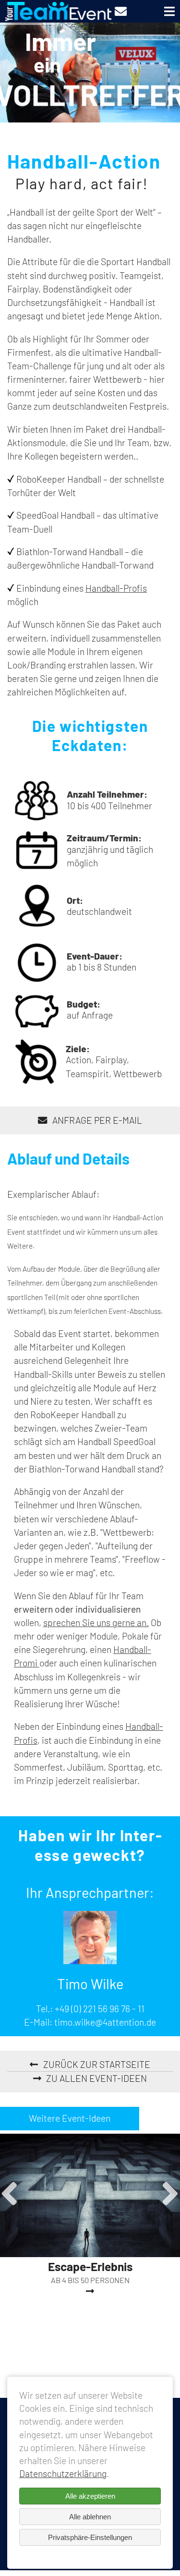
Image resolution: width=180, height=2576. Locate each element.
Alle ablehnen (90, 2517)
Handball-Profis (116, 588)
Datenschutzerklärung (63, 2473)
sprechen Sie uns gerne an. (96, 1622)
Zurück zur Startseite (96, 2064)
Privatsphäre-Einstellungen (90, 2537)
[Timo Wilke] (90, 1961)
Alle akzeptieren (90, 2496)
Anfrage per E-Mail (96, 1120)
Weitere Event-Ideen (70, 2118)
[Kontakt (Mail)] (121, 11)
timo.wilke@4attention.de (105, 2022)
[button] (10, 2193)
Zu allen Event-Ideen (96, 2078)
